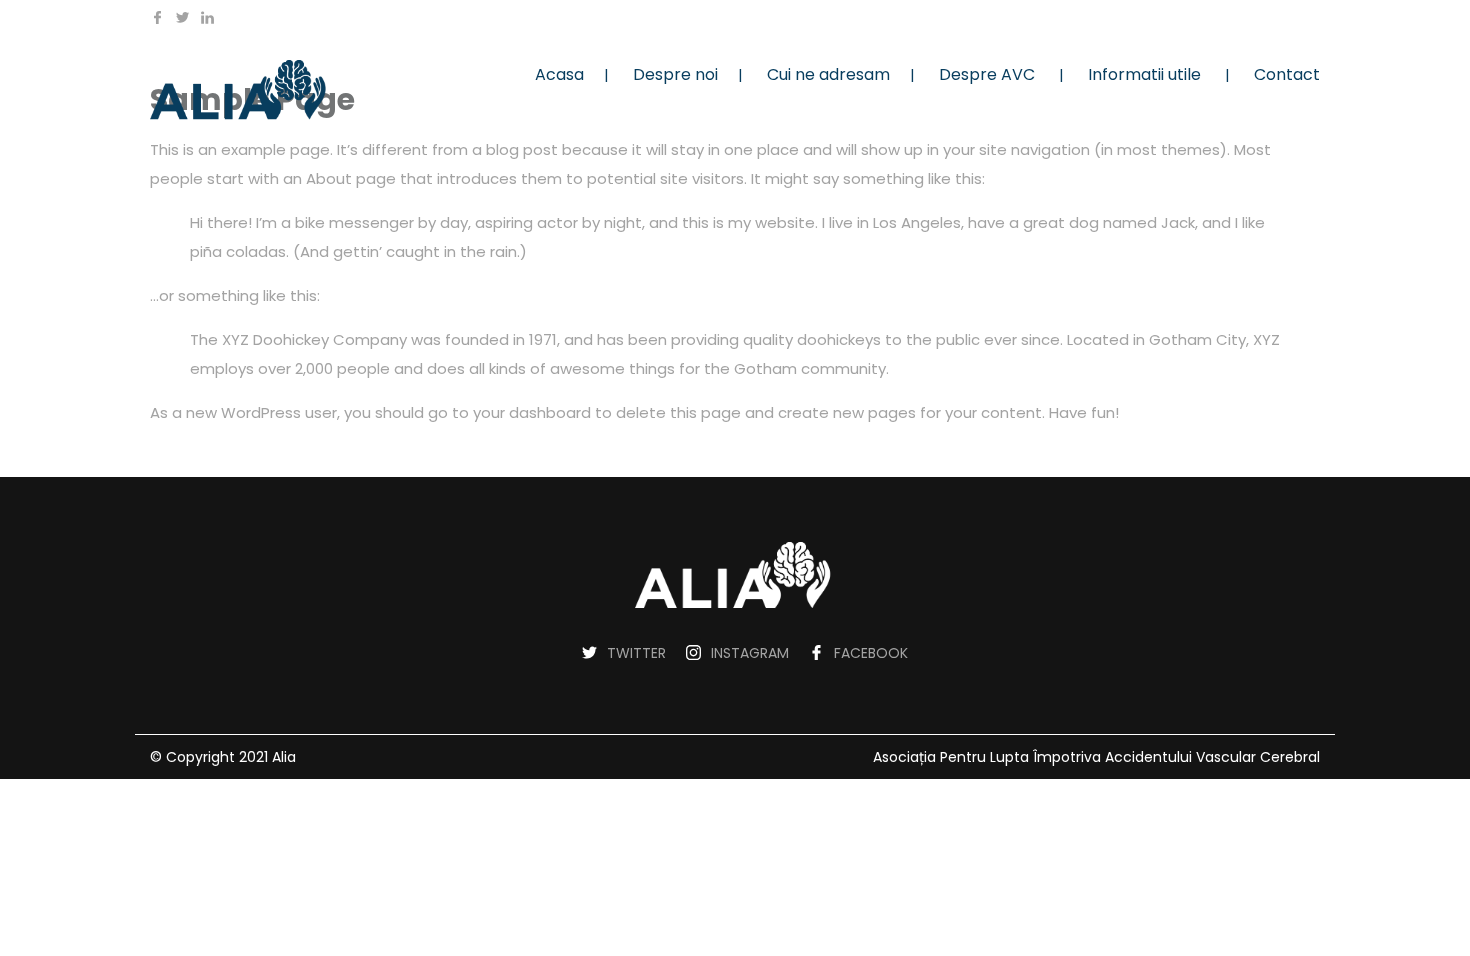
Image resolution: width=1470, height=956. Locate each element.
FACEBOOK (871, 653)
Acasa (559, 74)
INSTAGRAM (750, 653)
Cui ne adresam (828, 74)
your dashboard (532, 412)
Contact (1287, 74)
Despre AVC (987, 74)
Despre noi (675, 74)
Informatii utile (1144, 74)
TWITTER (636, 653)
